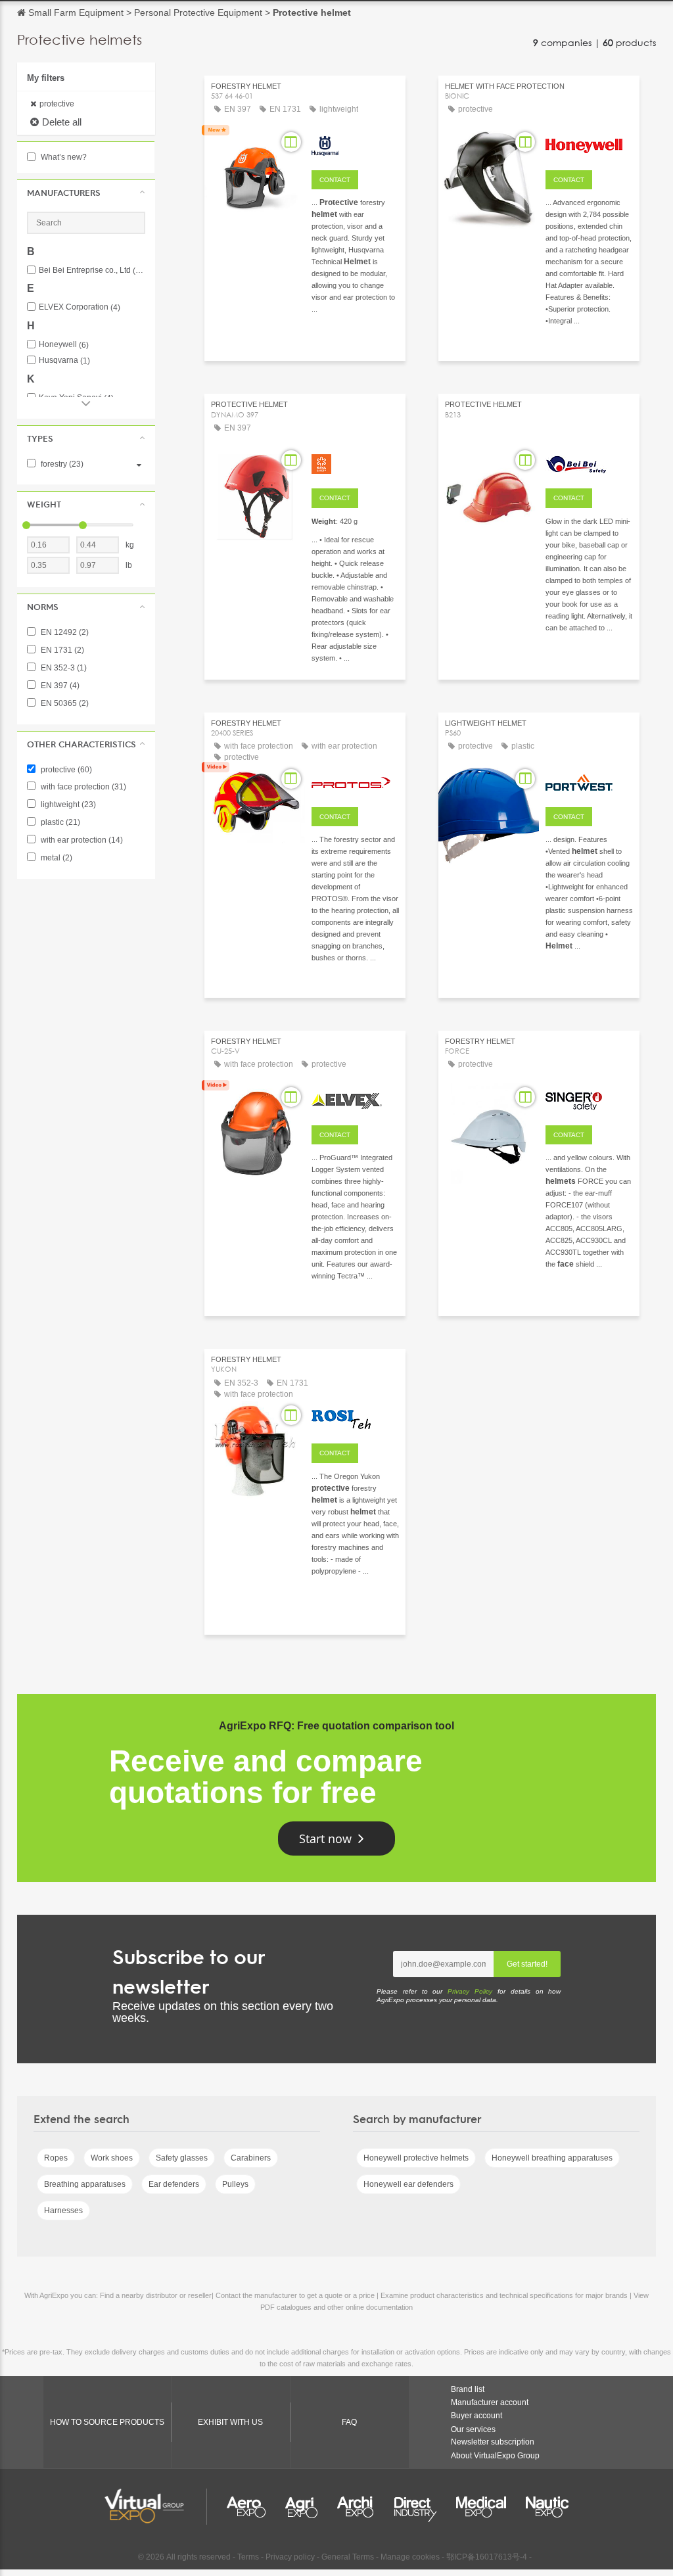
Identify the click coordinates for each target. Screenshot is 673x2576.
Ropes (56, 2158)
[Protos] (355, 781)
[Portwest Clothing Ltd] (589, 781)
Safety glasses (182, 2158)
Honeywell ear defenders (408, 2184)
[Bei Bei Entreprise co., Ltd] (589, 462)
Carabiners (251, 2158)
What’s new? (63, 157)
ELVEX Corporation (80, 307)
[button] (86, 193)
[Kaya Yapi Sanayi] (355, 462)
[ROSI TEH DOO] (355, 1417)
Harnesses (63, 2211)
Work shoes (112, 2158)
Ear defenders (174, 2184)
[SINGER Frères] (589, 1099)
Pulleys (235, 2184)
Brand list (468, 2389)
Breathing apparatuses (85, 2184)
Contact (335, 180)
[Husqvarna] (355, 144)
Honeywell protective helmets (416, 2158)
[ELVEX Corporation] (355, 1099)
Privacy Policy (470, 1991)
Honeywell (64, 345)
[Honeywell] (589, 144)
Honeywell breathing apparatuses (552, 2158)
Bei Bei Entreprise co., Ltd (92, 270)
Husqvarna (64, 361)
